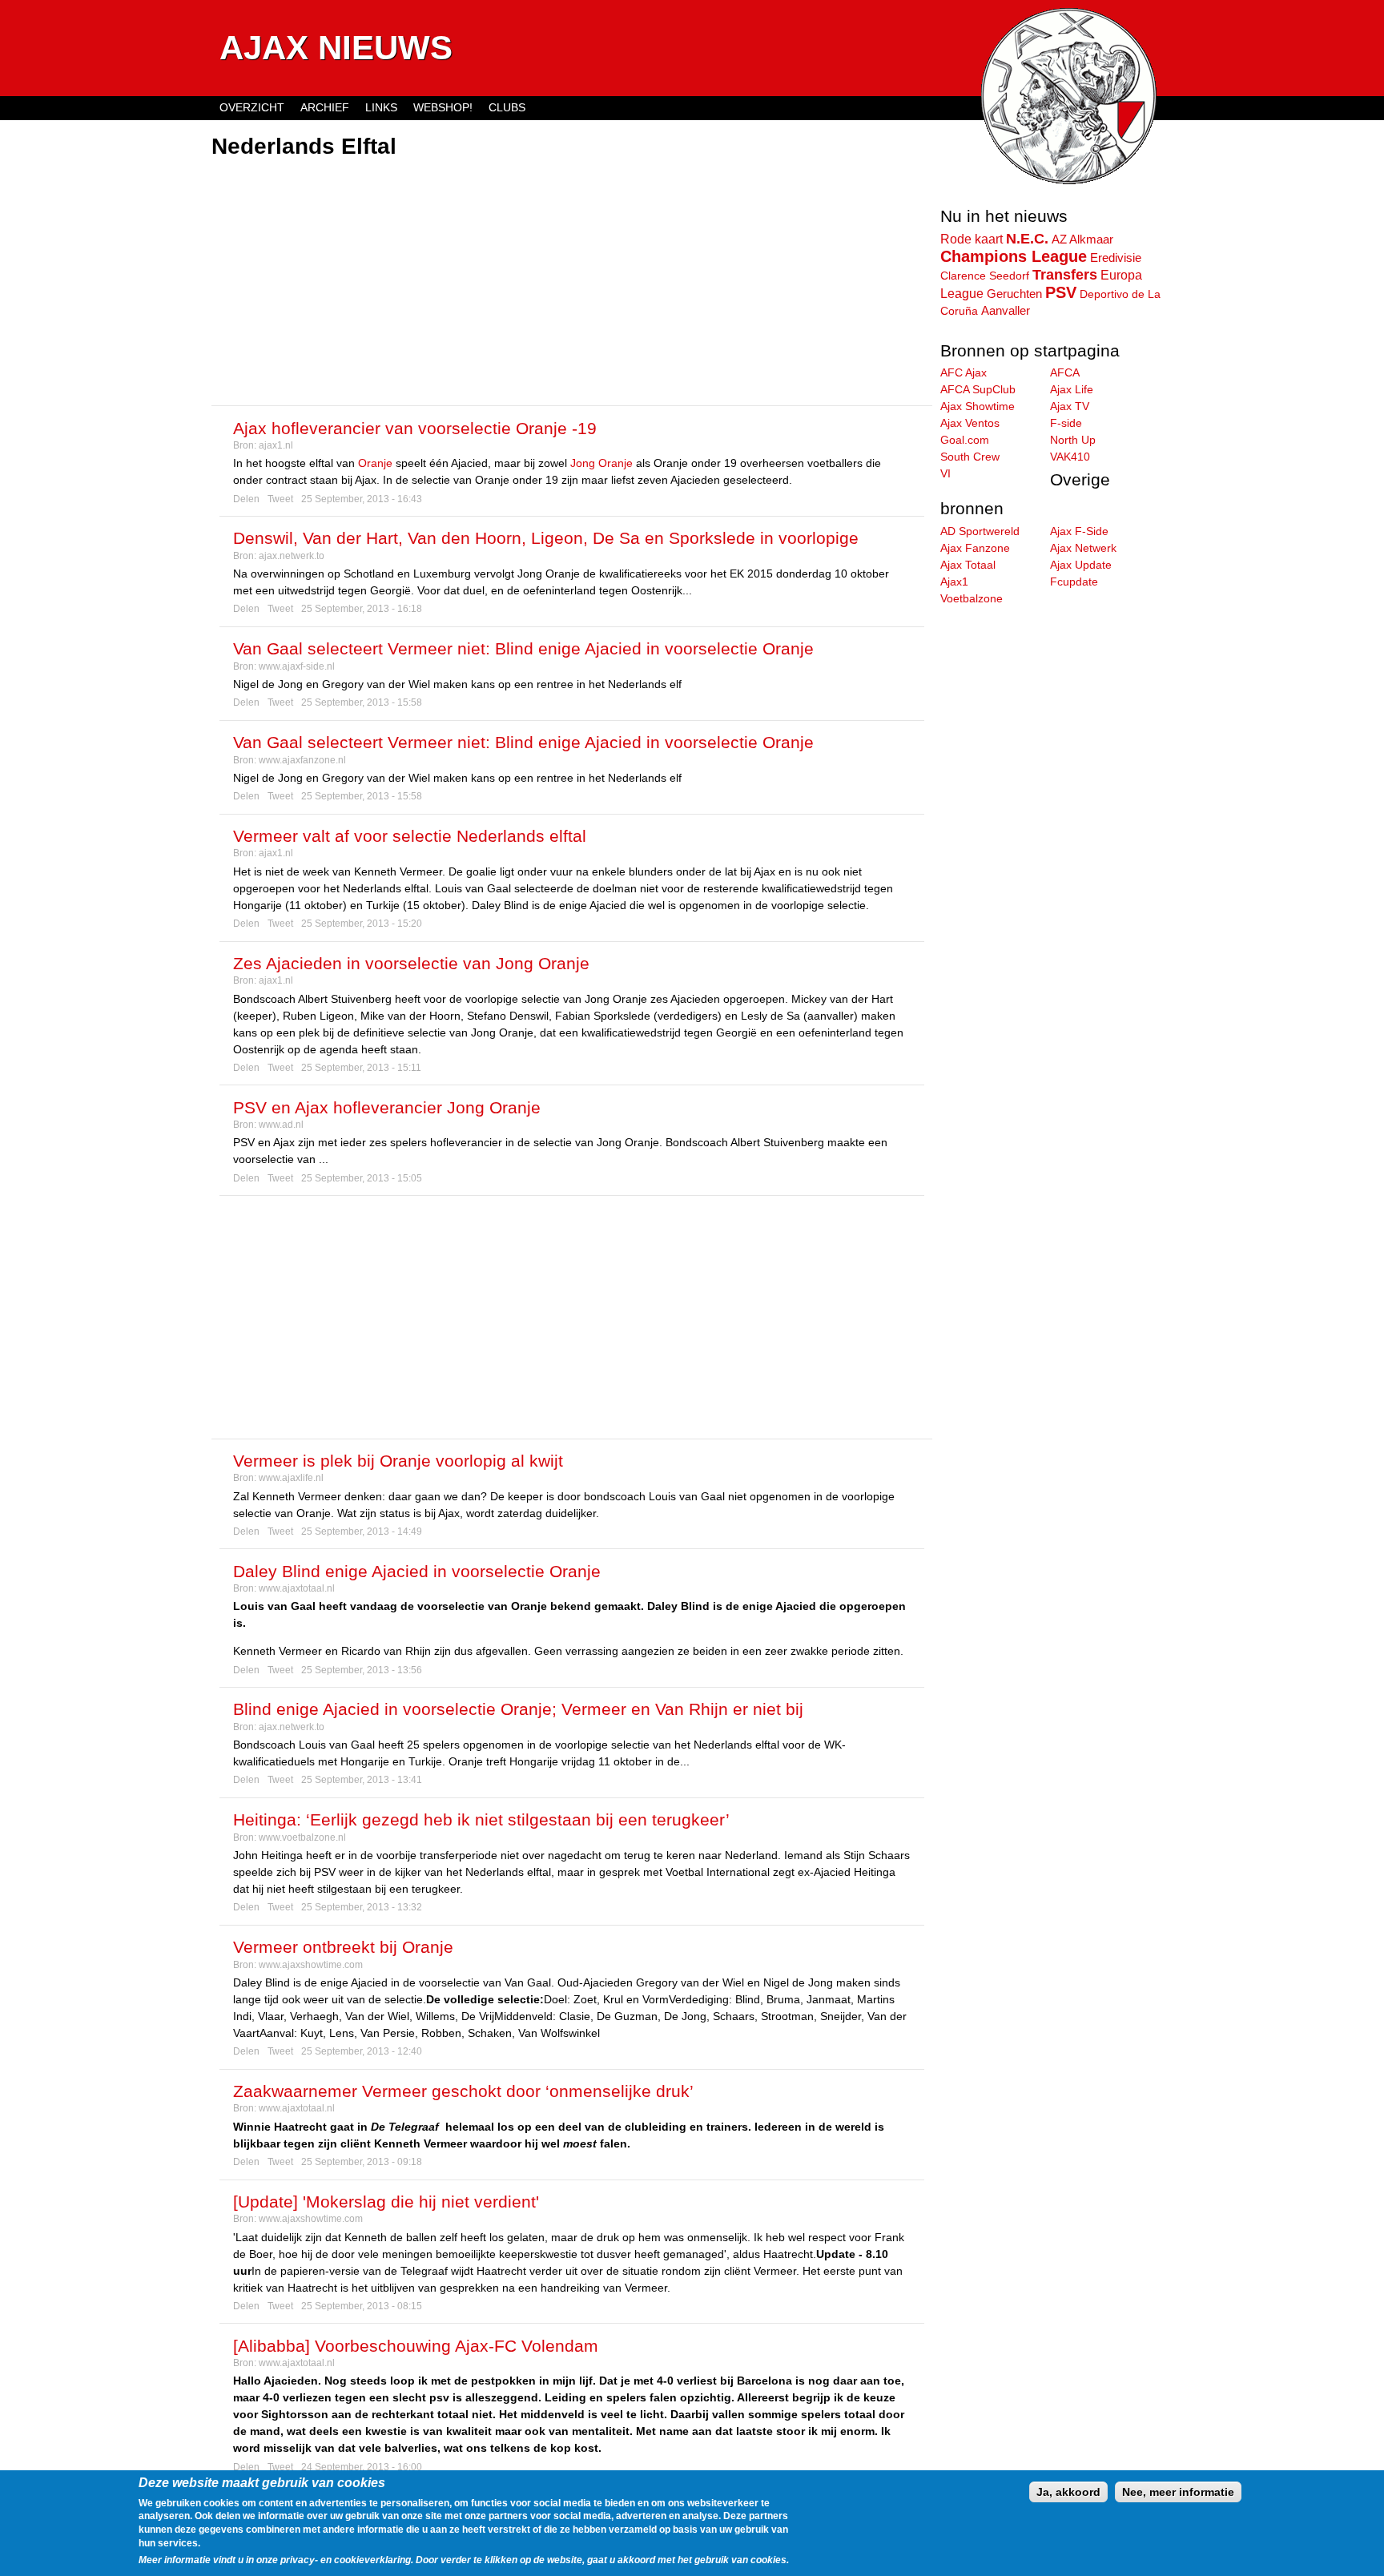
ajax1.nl (276, 445)
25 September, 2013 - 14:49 (362, 1532)
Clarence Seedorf (985, 276)
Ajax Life (1072, 389)
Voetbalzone (972, 598)
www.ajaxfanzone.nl (302, 760)
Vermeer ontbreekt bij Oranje (343, 1947)
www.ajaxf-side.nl (297, 666)
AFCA (1065, 372)
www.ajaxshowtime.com (311, 1965)
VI (945, 473)
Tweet (280, 499)
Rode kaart (972, 239)
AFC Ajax (964, 372)
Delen (246, 499)
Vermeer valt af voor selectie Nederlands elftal (410, 836)
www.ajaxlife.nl (291, 1478)
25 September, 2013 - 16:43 (362, 499)
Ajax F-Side (1079, 531)
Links (381, 107)
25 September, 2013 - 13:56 (362, 1670)
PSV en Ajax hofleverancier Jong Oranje (387, 1107)
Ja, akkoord (1068, 2492)
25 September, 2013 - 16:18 (362, 609)
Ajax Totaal (968, 565)
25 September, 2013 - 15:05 (362, 1178)
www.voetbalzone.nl (302, 1837)
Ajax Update (1081, 565)
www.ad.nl (281, 1125)
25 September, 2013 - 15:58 (362, 702)
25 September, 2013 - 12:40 (362, 2051)
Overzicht (252, 107)
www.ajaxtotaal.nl (297, 1588)
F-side (1066, 423)
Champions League (1014, 256)
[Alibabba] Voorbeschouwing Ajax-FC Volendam (416, 2346)
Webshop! (443, 107)
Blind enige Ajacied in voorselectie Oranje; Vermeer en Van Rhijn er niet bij (518, 1709)
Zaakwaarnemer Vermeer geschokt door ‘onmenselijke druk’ (463, 2091)
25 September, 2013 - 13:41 (362, 1780)
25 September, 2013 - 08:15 (362, 2306)
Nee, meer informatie (1178, 2492)
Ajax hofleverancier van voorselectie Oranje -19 (415, 428)
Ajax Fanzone (975, 548)
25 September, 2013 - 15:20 (362, 924)
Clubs (507, 107)
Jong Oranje (601, 463)
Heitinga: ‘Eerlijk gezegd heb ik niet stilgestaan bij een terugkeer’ (481, 1819)
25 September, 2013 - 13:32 (362, 1907)
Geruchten (1014, 294)
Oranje (375, 463)
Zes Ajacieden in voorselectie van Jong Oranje (411, 963)
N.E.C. (1027, 239)
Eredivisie (1116, 258)
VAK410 (1070, 457)
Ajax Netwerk (1083, 548)
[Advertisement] (572, 284)
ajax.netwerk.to (292, 556)
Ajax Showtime (978, 406)
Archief (325, 107)
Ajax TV (1070, 406)
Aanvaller (1006, 311)
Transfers (1065, 275)
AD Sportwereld (980, 531)
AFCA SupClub (978, 389)
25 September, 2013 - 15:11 (361, 1068)
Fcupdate (1074, 582)
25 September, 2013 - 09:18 (362, 2162)
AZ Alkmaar (1082, 239)
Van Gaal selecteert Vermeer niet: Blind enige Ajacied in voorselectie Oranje (523, 648)
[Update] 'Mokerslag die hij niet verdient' (386, 2202)
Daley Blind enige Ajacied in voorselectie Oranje (417, 1571)
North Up (1073, 440)
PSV (1061, 292)
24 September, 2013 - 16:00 (362, 2467)
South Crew (970, 457)
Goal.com (965, 440)
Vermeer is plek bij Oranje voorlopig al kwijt (398, 1461)
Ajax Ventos (970, 423)
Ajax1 (954, 582)
